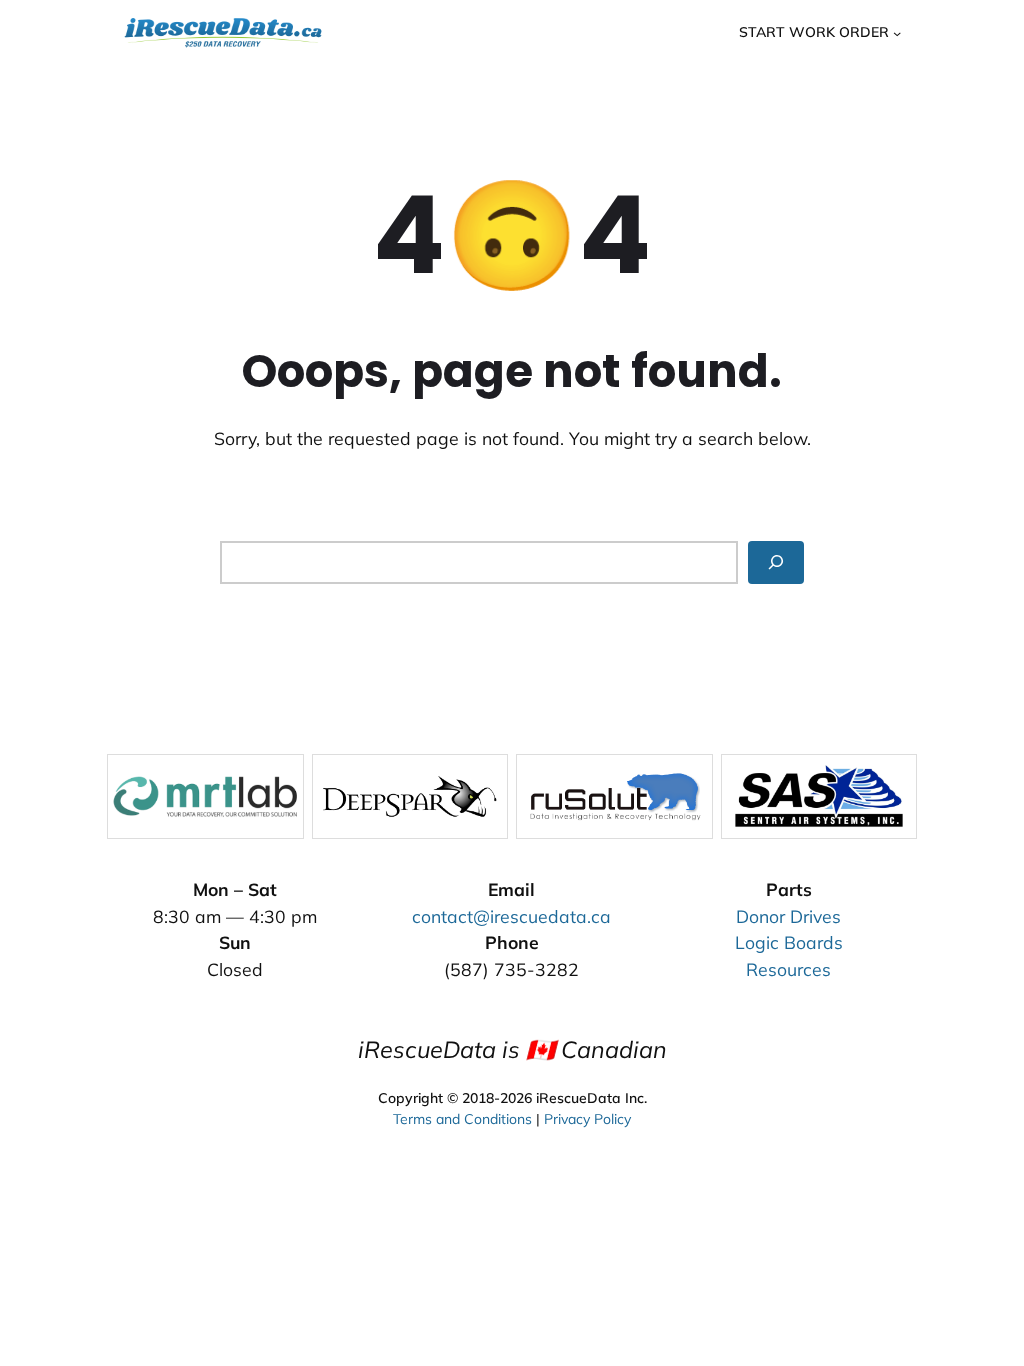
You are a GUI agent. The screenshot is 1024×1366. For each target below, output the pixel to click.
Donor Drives (788, 916)
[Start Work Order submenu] (897, 32)
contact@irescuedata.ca (511, 916)
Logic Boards (789, 942)
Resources (788, 969)
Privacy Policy (587, 1119)
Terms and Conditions (462, 1119)
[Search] (776, 562)
